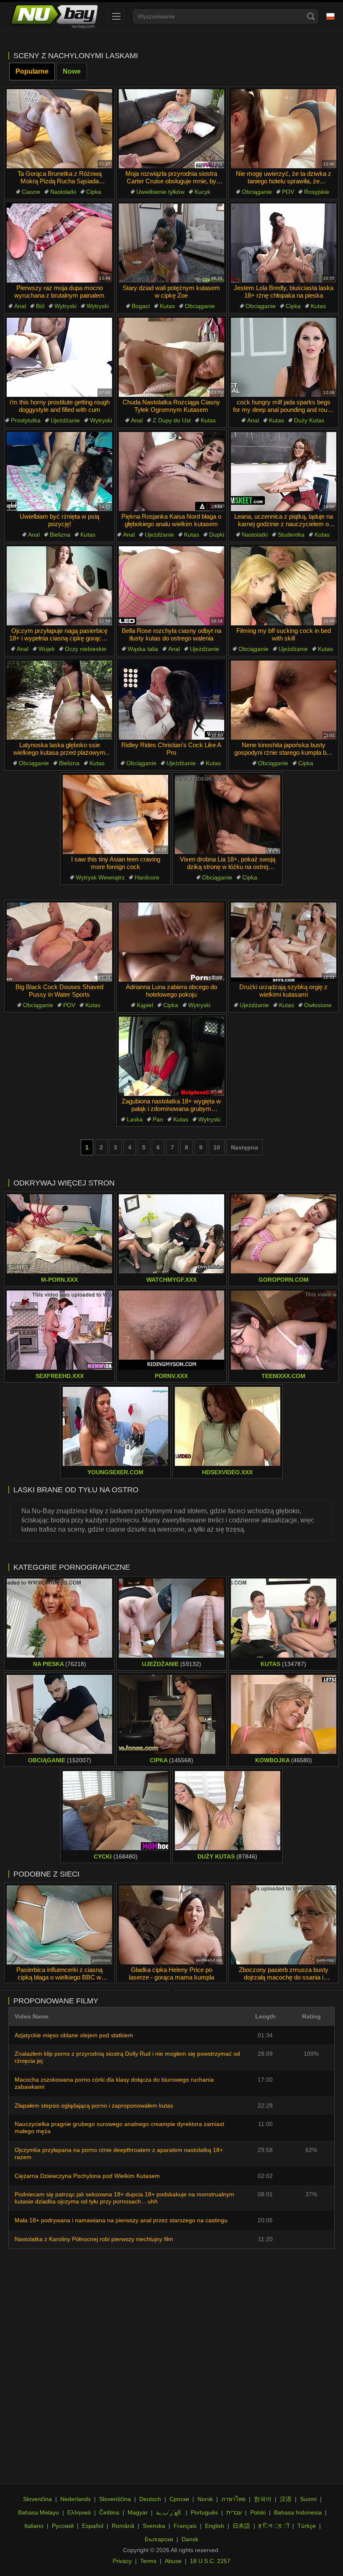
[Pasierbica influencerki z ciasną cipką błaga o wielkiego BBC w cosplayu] (59, 1925)
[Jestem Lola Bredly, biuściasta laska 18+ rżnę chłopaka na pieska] (284, 243)
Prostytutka (26, 420)
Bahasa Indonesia (298, 2512)
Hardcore (147, 877)
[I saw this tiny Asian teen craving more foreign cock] (115, 814)
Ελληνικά (79, 2512)
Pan (158, 1119)
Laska (135, 1119)
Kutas (167, 306)
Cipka (94, 192)
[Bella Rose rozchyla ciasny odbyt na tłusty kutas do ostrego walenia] (171, 586)
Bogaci (141, 306)
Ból (40, 306)
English (215, 2526)
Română (123, 2526)
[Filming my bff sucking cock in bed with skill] (284, 586)
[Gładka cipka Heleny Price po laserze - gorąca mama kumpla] (171, 1925)
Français (185, 2526)
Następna (244, 1147)
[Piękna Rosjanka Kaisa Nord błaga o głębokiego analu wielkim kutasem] (171, 472)
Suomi (308, 2499)
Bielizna (60, 535)
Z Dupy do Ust (172, 420)
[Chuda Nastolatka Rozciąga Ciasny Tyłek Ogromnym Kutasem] (171, 357)
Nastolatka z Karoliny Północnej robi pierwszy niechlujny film (94, 2239)
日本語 (241, 2526)
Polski (258, 2512)
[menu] (116, 16)
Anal (20, 306)
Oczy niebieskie (86, 649)
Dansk (190, 2539)
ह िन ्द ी (274, 2526)
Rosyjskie (317, 192)
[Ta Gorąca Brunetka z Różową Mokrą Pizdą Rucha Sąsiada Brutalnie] (59, 129)
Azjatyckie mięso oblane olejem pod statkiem (74, 2035)
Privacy (122, 2561)
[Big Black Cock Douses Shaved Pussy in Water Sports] (59, 942)
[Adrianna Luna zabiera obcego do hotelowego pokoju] (171, 942)
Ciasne (31, 192)
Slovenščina (115, 2499)
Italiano (34, 2526)
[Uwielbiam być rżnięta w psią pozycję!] (59, 472)
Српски (179, 2499)
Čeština (109, 2512)
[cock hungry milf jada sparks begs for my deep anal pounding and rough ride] (284, 357)
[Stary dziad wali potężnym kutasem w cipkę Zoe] (171, 243)
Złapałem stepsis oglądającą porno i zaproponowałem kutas (94, 2106)
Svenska (154, 2526)
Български (159, 2539)
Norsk (205, 2499)
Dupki (217, 535)
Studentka (291, 535)
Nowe (72, 71)
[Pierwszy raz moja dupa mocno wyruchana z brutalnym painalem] (59, 243)
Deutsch (150, 2499)
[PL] (330, 16)
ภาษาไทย (233, 2499)
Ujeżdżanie (65, 420)
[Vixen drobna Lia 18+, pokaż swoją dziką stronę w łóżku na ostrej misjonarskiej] (228, 814)
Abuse (173, 2561)
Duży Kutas (309, 420)
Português (204, 2512)
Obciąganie (257, 192)
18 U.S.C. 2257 (210, 2561)
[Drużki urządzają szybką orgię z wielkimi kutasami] (284, 942)
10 (217, 1147)
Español (93, 2526)
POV (288, 192)
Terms (148, 2561)
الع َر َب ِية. (169, 2512)
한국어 (263, 2499)
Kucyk (202, 192)
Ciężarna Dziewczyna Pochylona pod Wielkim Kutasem (87, 2176)
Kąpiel (145, 1005)
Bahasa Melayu (38, 2512)
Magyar (138, 2512)
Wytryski (65, 306)
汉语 (286, 2499)
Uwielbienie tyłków (160, 192)
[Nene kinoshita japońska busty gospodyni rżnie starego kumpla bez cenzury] (284, 700)
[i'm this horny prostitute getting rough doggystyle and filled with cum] (59, 357)
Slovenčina (37, 2499)
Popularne (32, 71)
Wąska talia (143, 649)
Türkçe (307, 2526)
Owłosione (318, 1005)
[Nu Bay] (54, 16)
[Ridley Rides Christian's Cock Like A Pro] (171, 700)
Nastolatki (63, 192)
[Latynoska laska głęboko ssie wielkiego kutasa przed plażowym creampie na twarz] (59, 700)
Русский (63, 2526)
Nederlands (76, 2499)
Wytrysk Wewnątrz (100, 877)
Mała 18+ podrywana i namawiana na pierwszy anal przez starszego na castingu (121, 2220)
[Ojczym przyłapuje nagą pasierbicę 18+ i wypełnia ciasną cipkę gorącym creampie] (59, 586)
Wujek (47, 649)
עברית (234, 2512)
